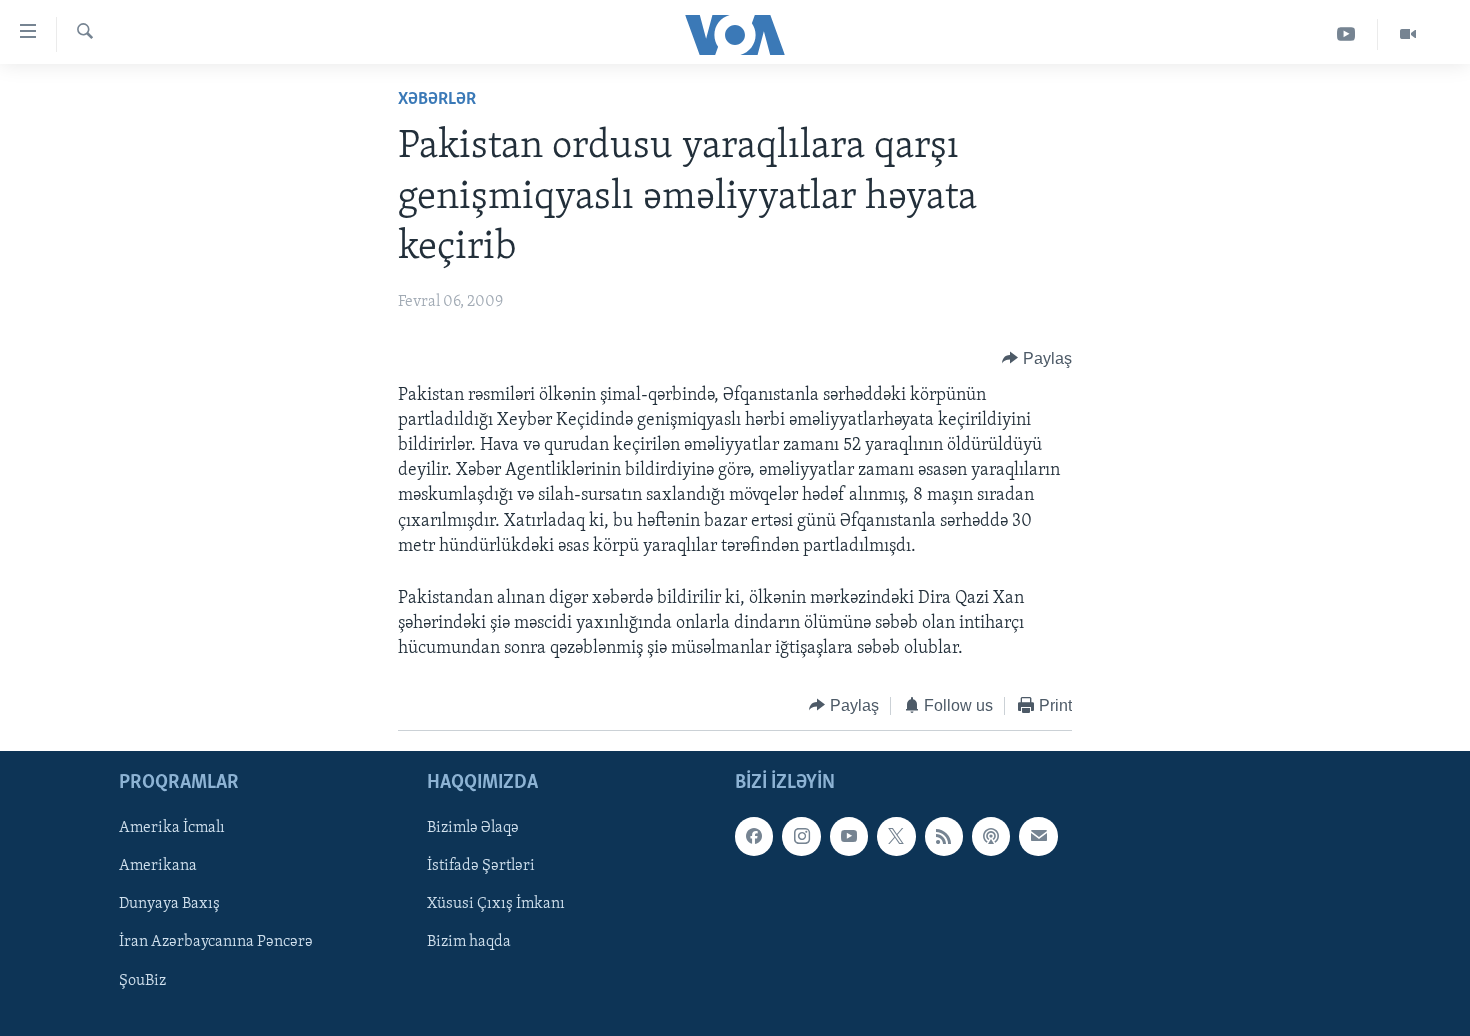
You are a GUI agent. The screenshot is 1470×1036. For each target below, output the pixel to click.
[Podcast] (991, 836)
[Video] (1408, 34)
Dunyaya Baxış (169, 905)
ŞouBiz (142, 981)
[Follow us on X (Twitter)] (896, 836)
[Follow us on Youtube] (849, 836)
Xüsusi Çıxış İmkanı (496, 905)
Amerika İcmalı (172, 828)
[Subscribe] (1038, 836)
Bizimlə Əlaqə (473, 828)
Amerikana (158, 866)
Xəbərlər (437, 100)
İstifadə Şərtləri (481, 866)
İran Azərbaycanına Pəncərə (216, 943)
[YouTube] (1346, 34)
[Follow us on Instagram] (801, 836)
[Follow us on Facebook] (754, 836)
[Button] (1037, 359)
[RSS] (944, 836)
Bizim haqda (469, 943)
